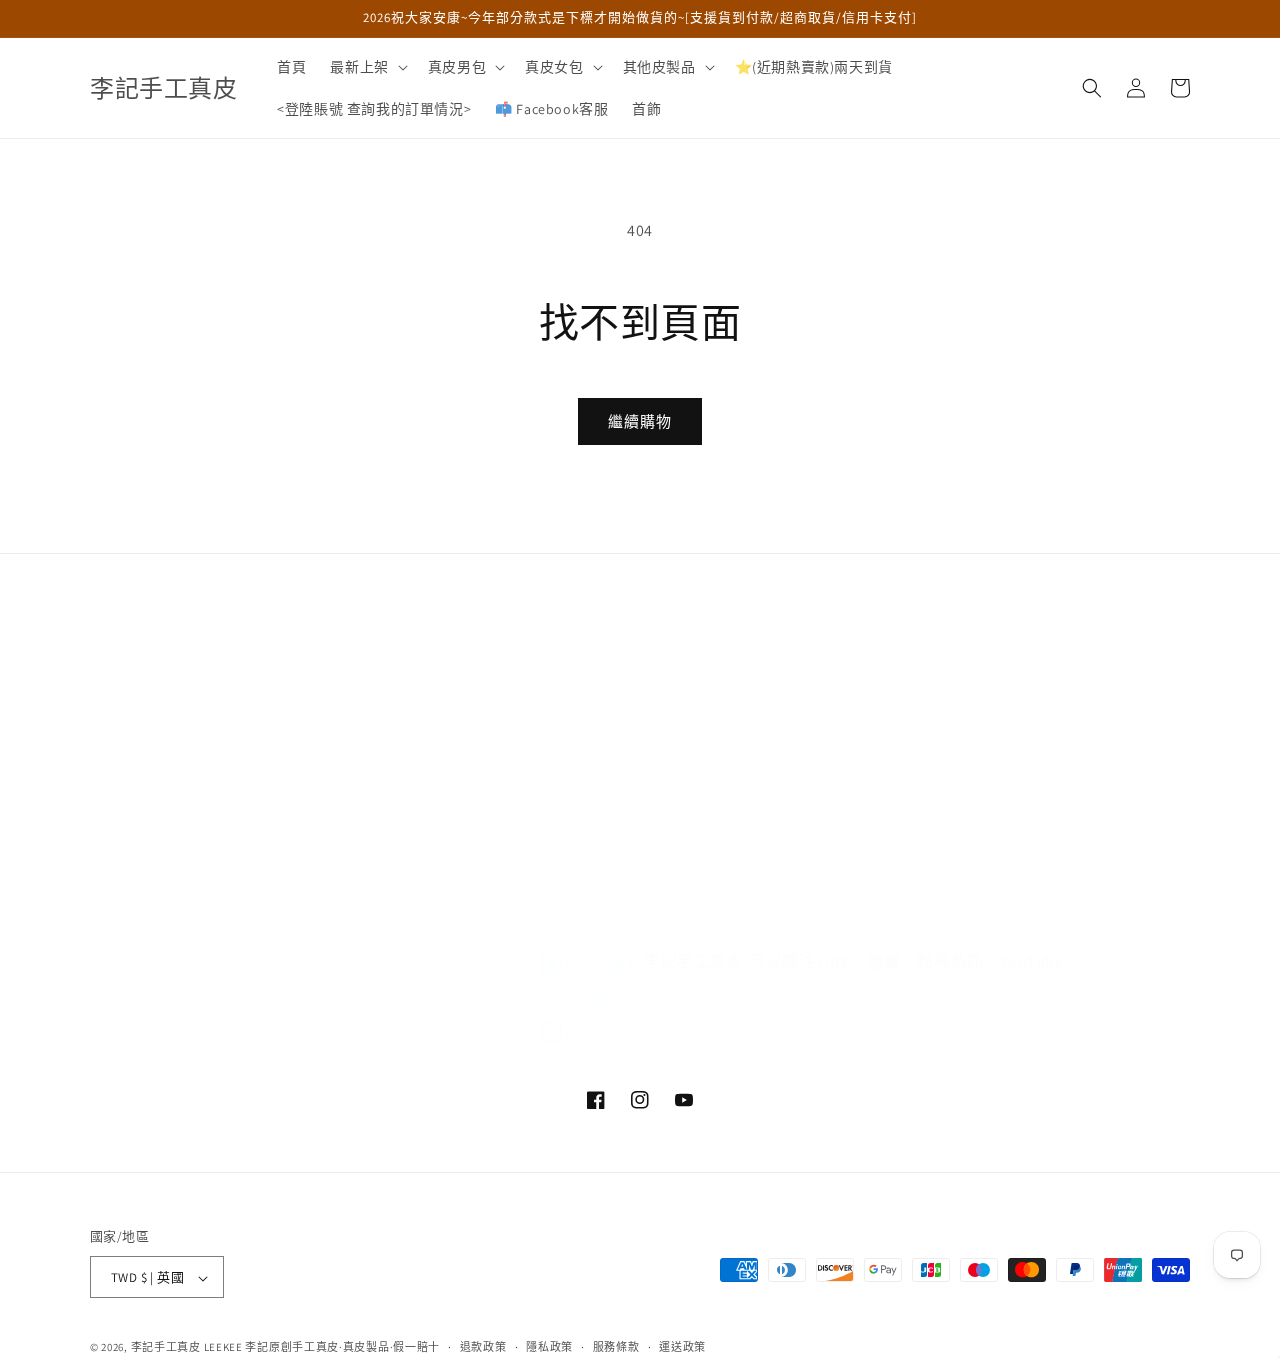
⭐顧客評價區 (504, 644)
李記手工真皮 (166, 1348)
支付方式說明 (134, 749)
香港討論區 (495, 679)
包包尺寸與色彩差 (148, 820)
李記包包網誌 (503, 608)
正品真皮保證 (134, 714)
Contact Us (494, 890)
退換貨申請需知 (141, 644)
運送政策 (682, 1347)
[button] (366, 67)
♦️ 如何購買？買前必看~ (909, 608)
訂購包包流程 (134, 784)
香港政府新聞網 (510, 714)
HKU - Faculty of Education (545, 749)
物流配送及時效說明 (155, 679)
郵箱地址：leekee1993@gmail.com (941, 644)
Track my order (507, 820)
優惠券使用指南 (141, 855)
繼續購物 (640, 421)
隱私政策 (488, 784)
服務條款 (488, 855)
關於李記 (119, 608)
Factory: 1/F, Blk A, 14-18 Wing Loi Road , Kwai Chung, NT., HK (999, 691)
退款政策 (483, 1347)
